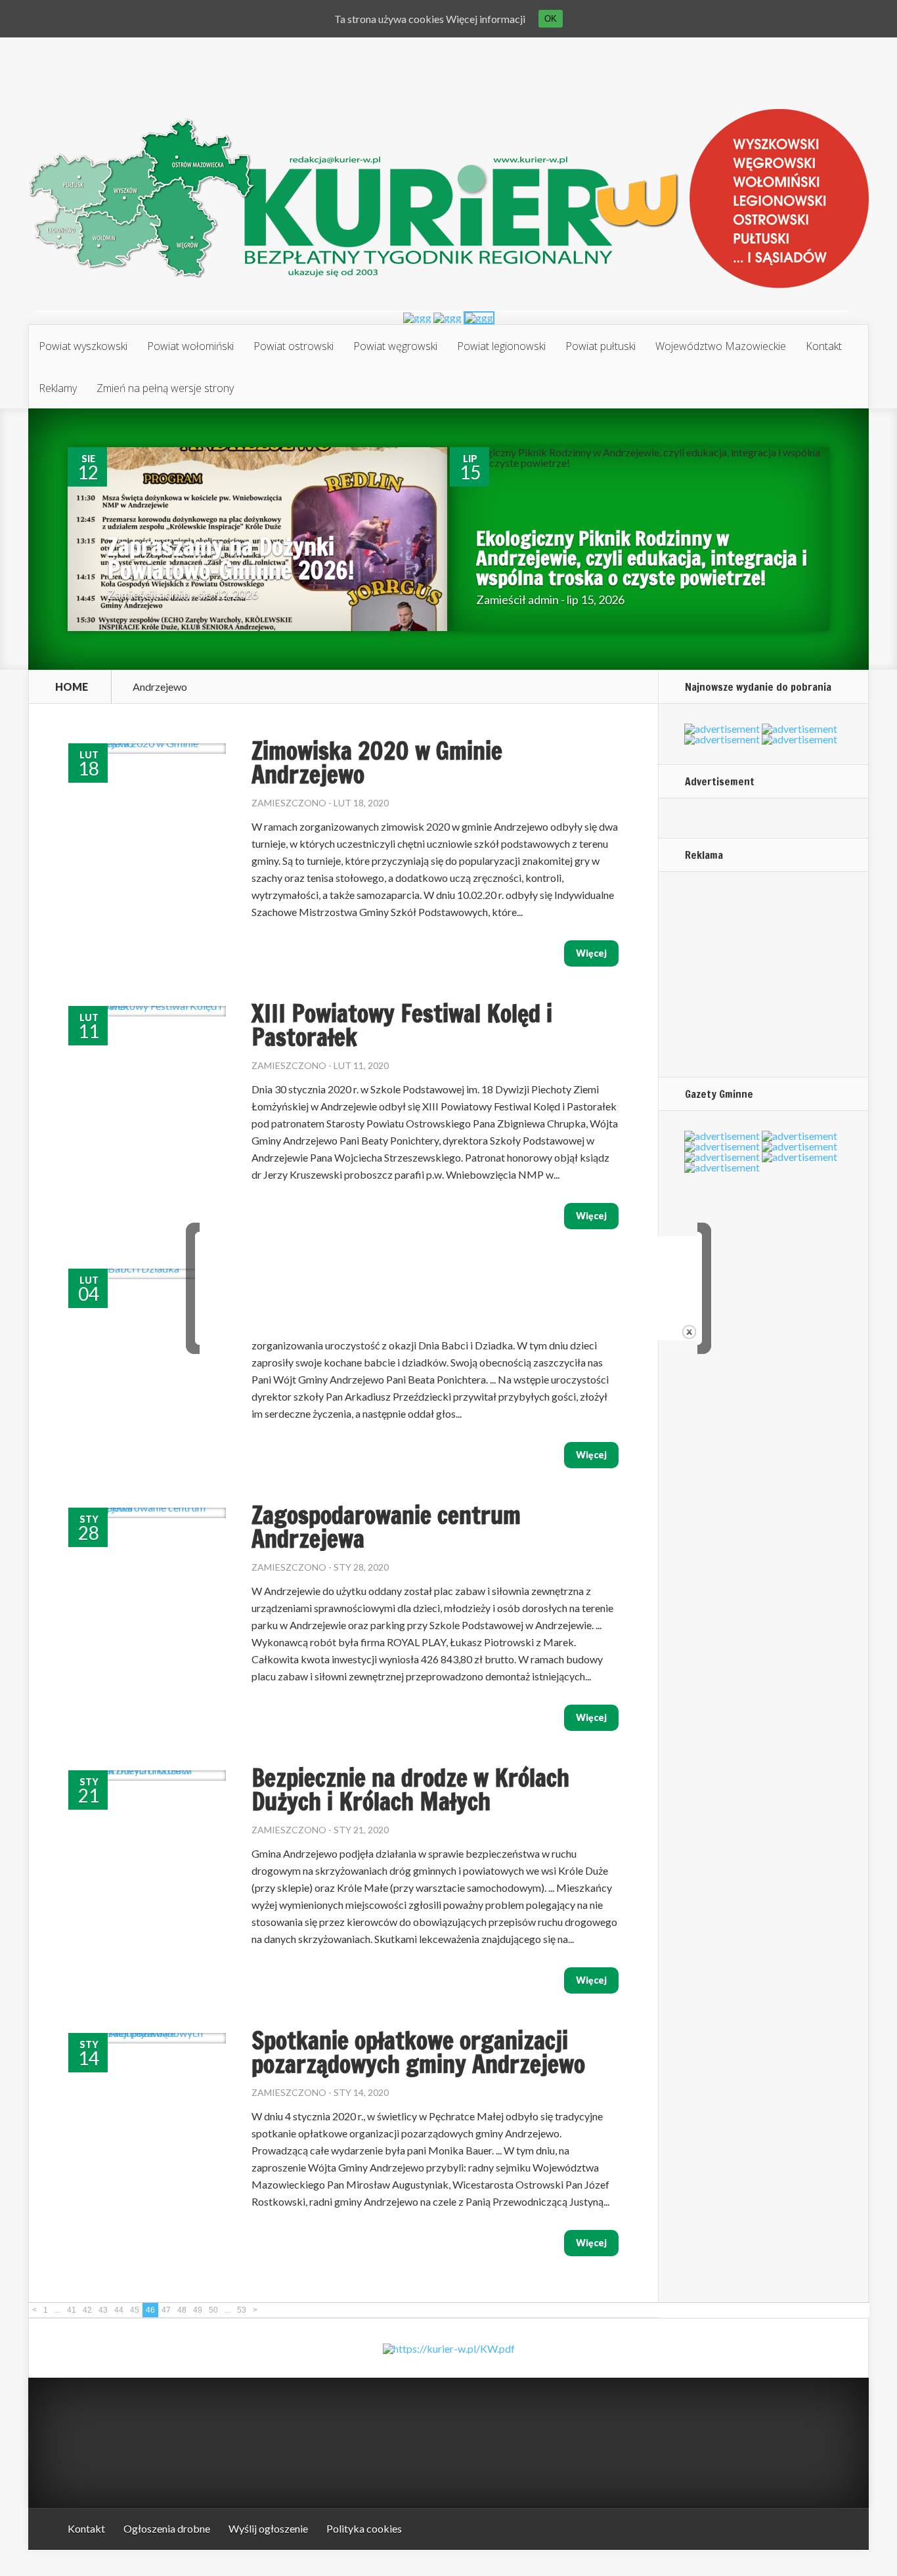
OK (551, 19)
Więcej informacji (486, 19)
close (689, 1332)
